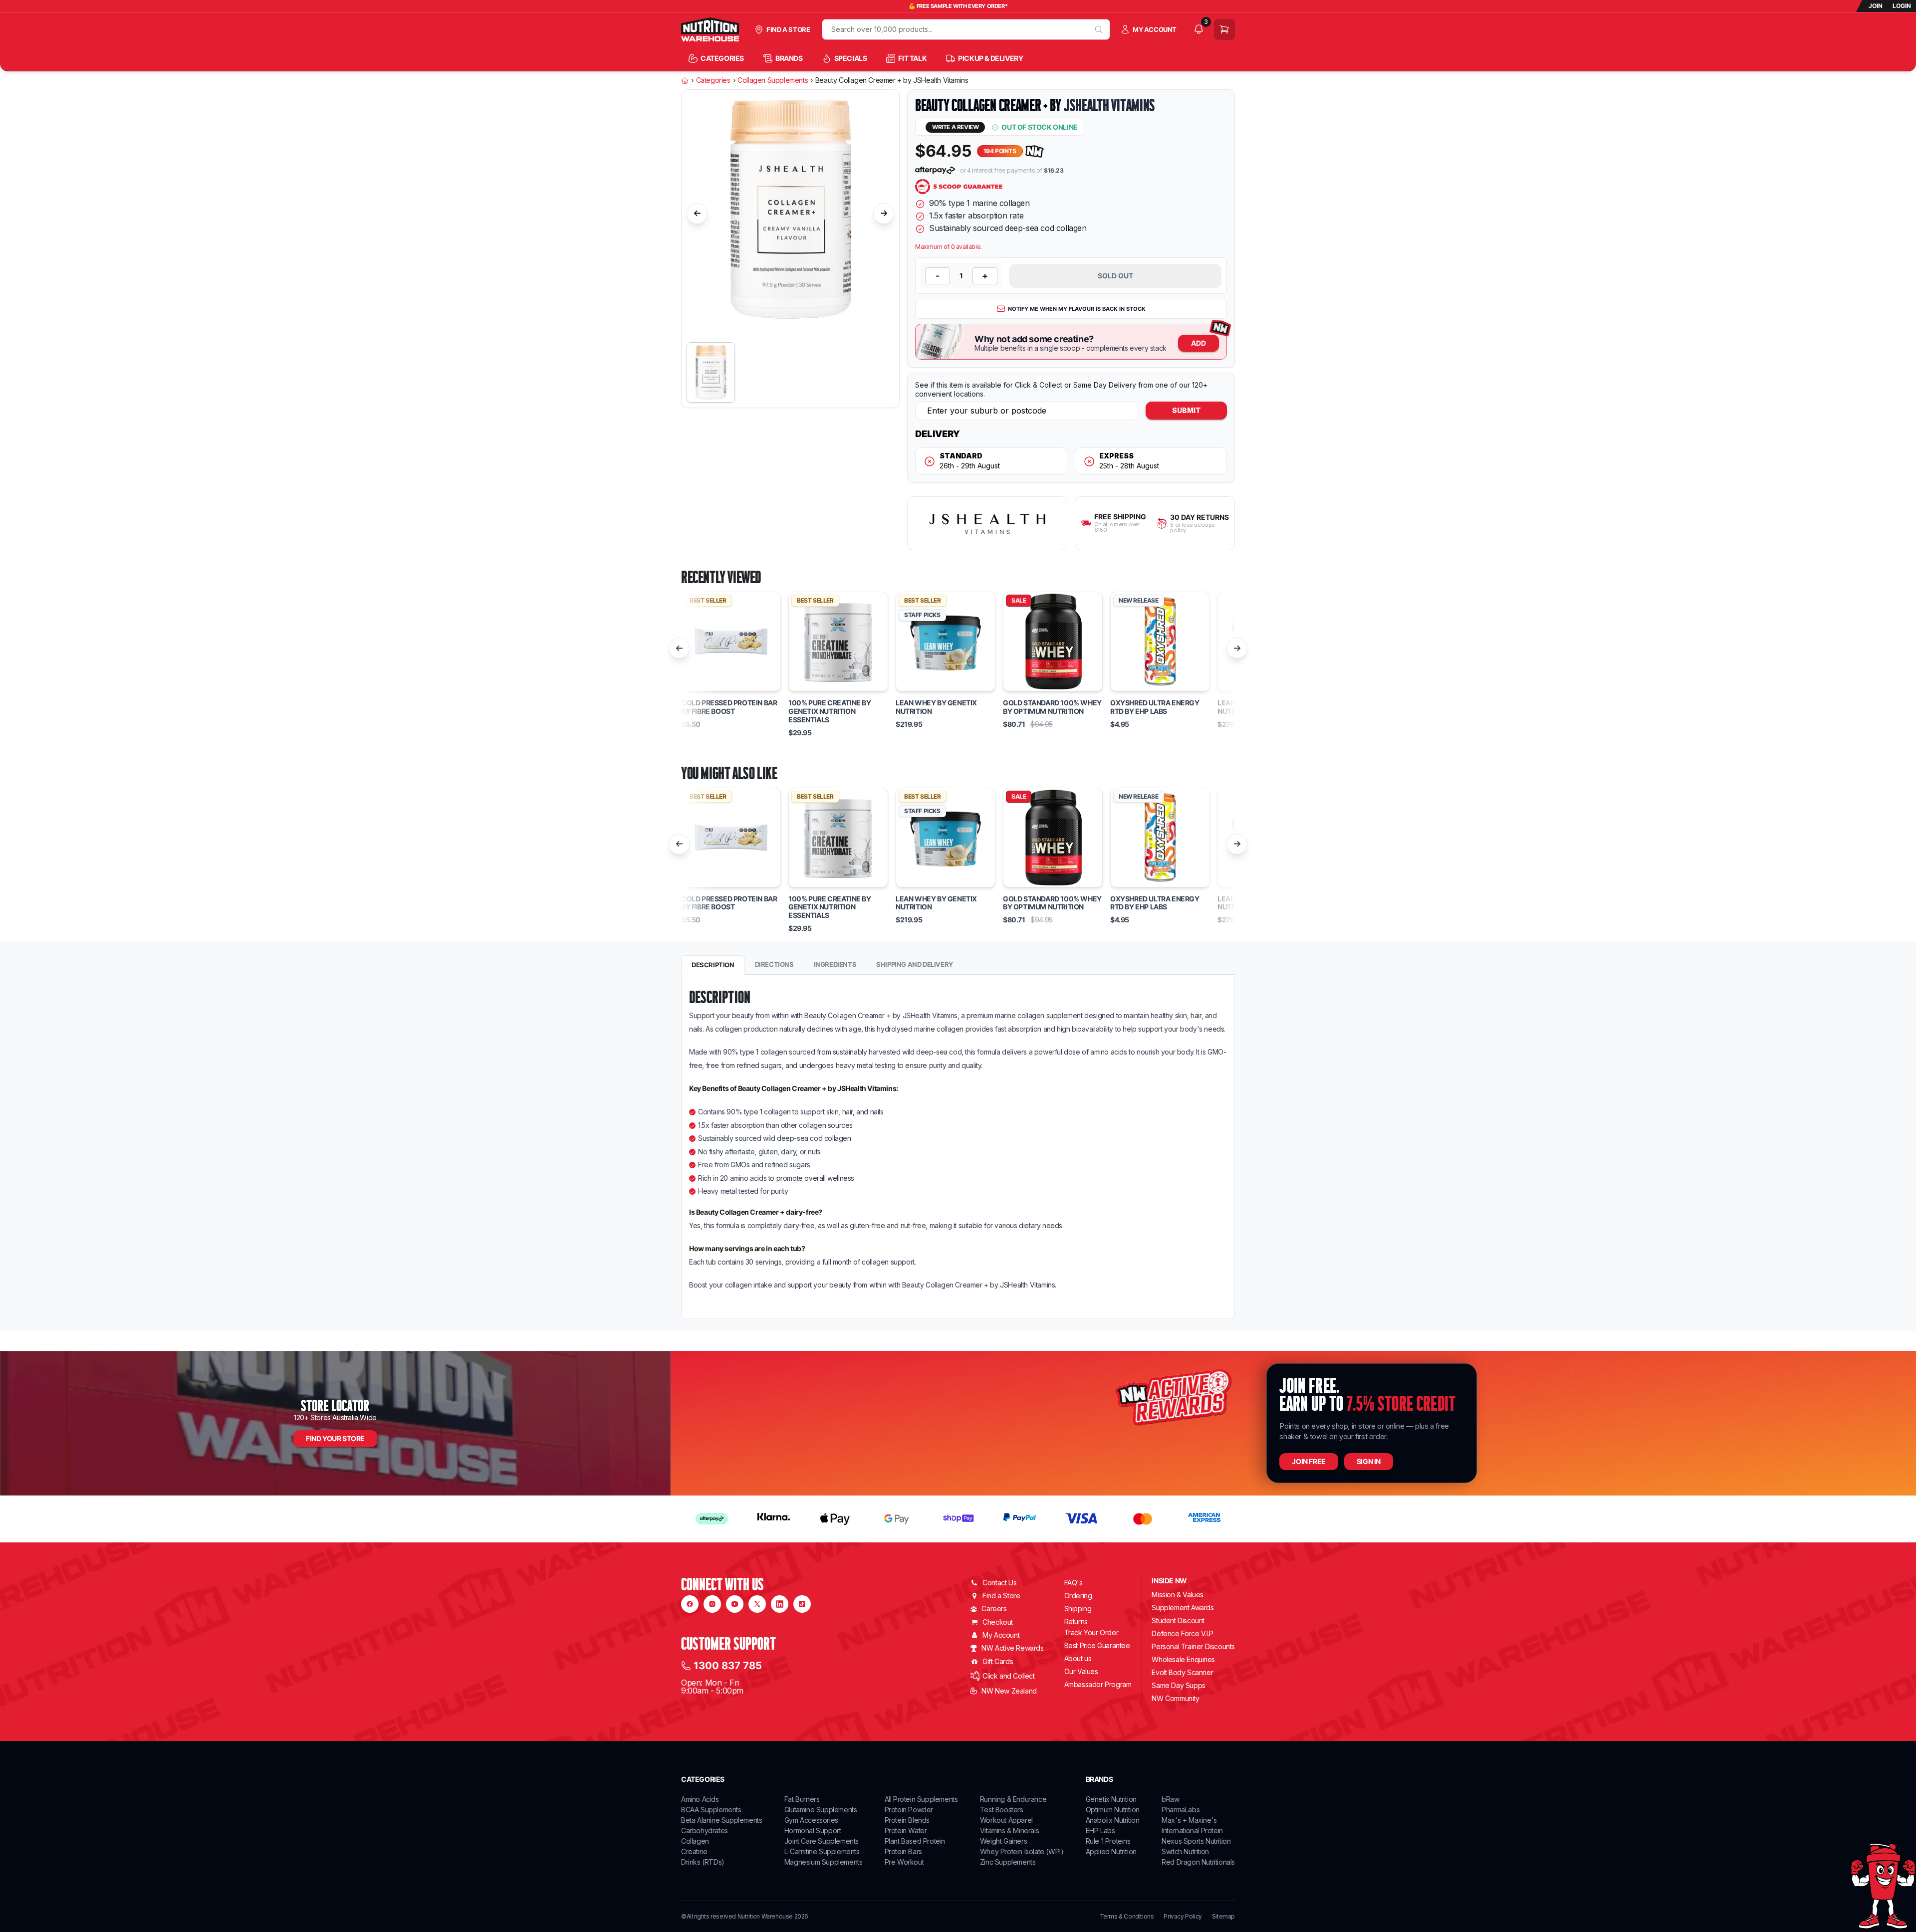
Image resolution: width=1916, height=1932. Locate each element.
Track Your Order (1091, 1633)
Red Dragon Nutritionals (1198, 1862)
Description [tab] (713, 965)
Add (1198, 343)
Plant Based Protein (915, 1841)
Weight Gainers (1003, 1841)
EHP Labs (1100, 1830)
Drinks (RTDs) (703, 1862)
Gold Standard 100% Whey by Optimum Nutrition (1052, 707)
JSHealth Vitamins (1109, 105)
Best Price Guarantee (1097, 1645)
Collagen (695, 1841)
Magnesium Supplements (824, 1862)
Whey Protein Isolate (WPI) (1022, 1851)
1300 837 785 (728, 1666)
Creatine (694, 1851)
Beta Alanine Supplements (721, 1820)
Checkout (998, 1622)
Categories (713, 80)
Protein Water (906, 1830)
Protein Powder (909, 1810)
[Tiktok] (802, 1604)
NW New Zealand (1009, 1691)
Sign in (1369, 1461)
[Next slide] (884, 214)
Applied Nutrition (1111, 1851)
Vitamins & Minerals (1009, 1830)
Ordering (1078, 1596)
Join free (1309, 1461)
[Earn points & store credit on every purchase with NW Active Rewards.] (1035, 151)
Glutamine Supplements (821, 1810)
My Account (1001, 1635)
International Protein (1192, 1830)
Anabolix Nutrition (1113, 1820)
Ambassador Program (1098, 1684)
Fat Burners (802, 1799)
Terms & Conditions (1127, 1917)
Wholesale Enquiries (1183, 1659)
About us (1078, 1658)
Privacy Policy (1183, 1917)
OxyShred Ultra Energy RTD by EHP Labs (1155, 707)
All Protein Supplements (921, 1799)
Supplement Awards (1183, 1608)
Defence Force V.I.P (1182, 1633)
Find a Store (1001, 1596)
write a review (955, 127)
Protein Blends (907, 1820)
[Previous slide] (697, 214)
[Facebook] (690, 1604)
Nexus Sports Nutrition (1196, 1841)
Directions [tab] (774, 964)
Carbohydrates (705, 1830)
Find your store (335, 1438)
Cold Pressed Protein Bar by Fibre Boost (729, 707)
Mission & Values (1178, 1595)
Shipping (1078, 1609)
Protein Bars (903, 1851)
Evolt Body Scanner (1182, 1672)
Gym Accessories (811, 1820)
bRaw (1170, 1799)
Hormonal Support (813, 1830)
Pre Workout (904, 1862)
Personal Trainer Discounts (1193, 1646)
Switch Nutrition (1185, 1851)
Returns (1076, 1621)
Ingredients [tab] (835, 964)
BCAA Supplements (711, 1810)
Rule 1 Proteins (1108, 1841)
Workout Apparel (1006, 1820)
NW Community (1175, 1698)
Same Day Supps (1178, 1685)
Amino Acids (700, 1799)
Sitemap (1223, 1917)
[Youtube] (735, 1604)
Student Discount (1178, 1620)
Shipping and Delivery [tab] (915, 964)
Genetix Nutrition (1111, 1799)
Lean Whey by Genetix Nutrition (936, 707)
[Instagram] (712, 1604)
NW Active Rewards (1012, 1648)
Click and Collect (1008, 1676)
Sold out (1115, 276)
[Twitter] (757, 1604)
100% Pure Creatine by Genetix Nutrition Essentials (830, 711)
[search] (1099, 29)
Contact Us (999, 1583)
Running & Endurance (1013, 1799)
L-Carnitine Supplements (822, 1851)
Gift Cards (998, 1661)
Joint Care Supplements (822, 1841)
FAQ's (1074, 1583)
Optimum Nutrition (1113, 1810)
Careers (994, 1609)
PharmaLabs (1181, 1810)
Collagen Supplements (773, 80)
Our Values (1081, 1671)
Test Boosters (1002, 1810)
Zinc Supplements (1008, 1862)
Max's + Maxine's (1189, 1820)
